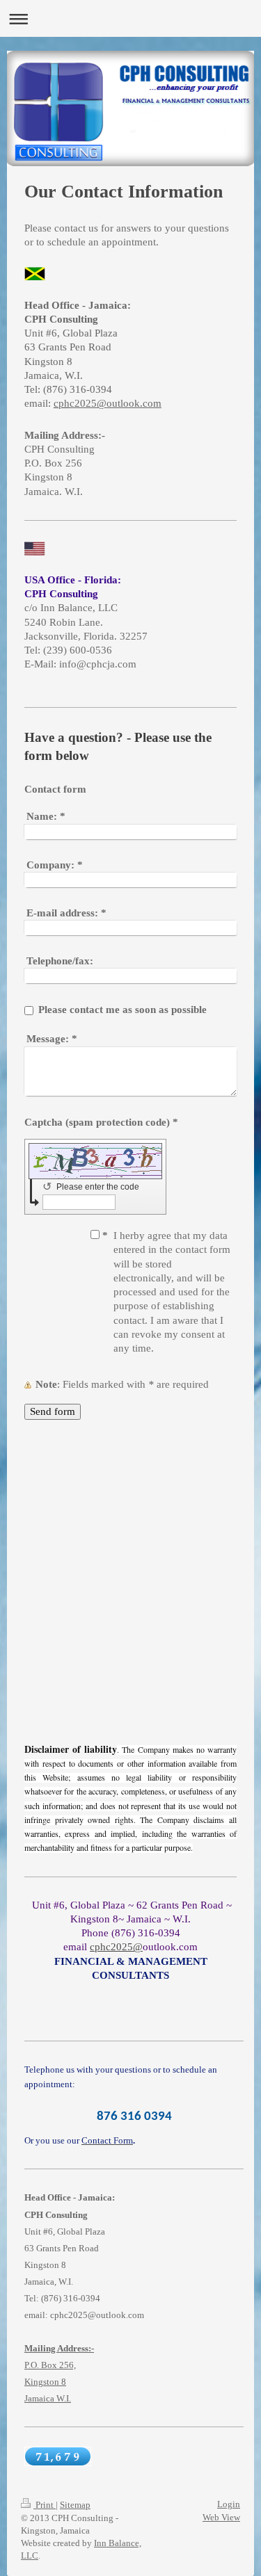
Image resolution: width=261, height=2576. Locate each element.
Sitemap (75, 2505)
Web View (221, 2517)
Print (45, 2505)
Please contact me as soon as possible (122, 1010)
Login (229, 2504)
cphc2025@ (116, 1947)
